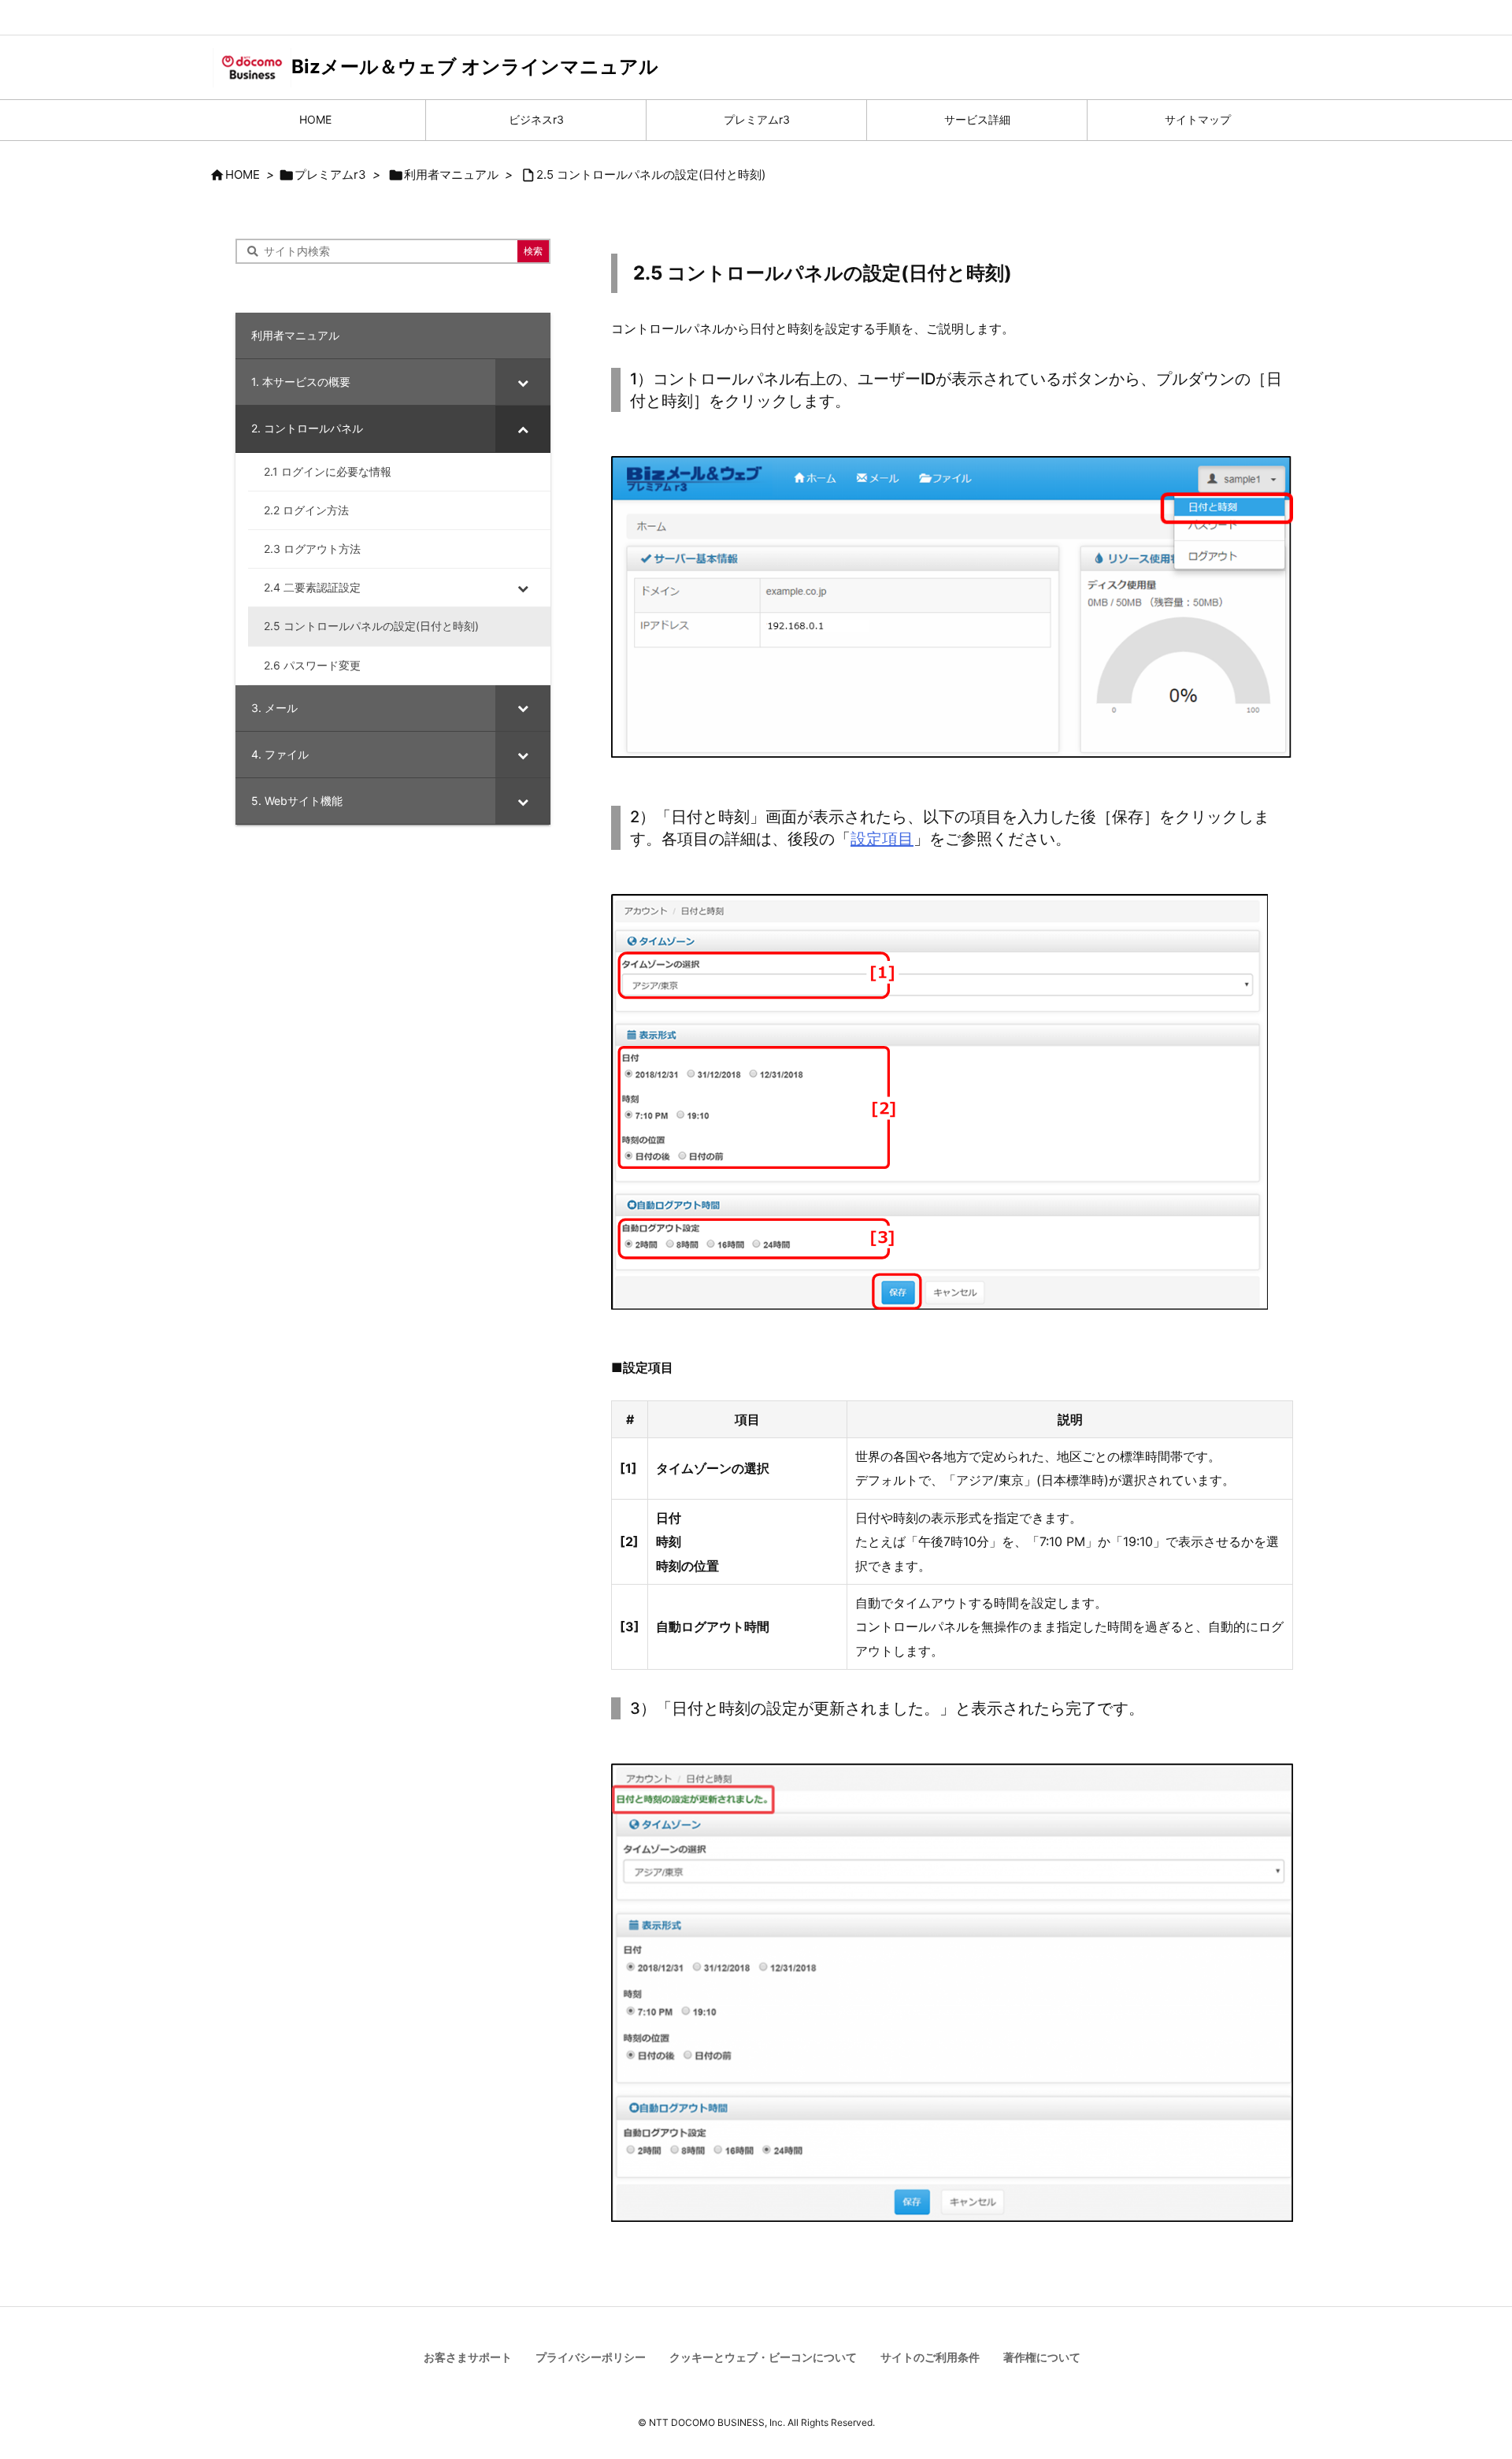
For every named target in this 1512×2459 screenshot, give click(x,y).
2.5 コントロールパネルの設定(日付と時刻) (651, 174)
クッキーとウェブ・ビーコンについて (763, 2357)
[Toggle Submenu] (523, 382)
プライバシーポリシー (591, 2357)
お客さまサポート (468, 2357)
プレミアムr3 (330, 174)
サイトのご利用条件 (930, 2357)
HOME (243, 174)
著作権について (1042, 2357)
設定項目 (882, 839)
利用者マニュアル (451, 174)
